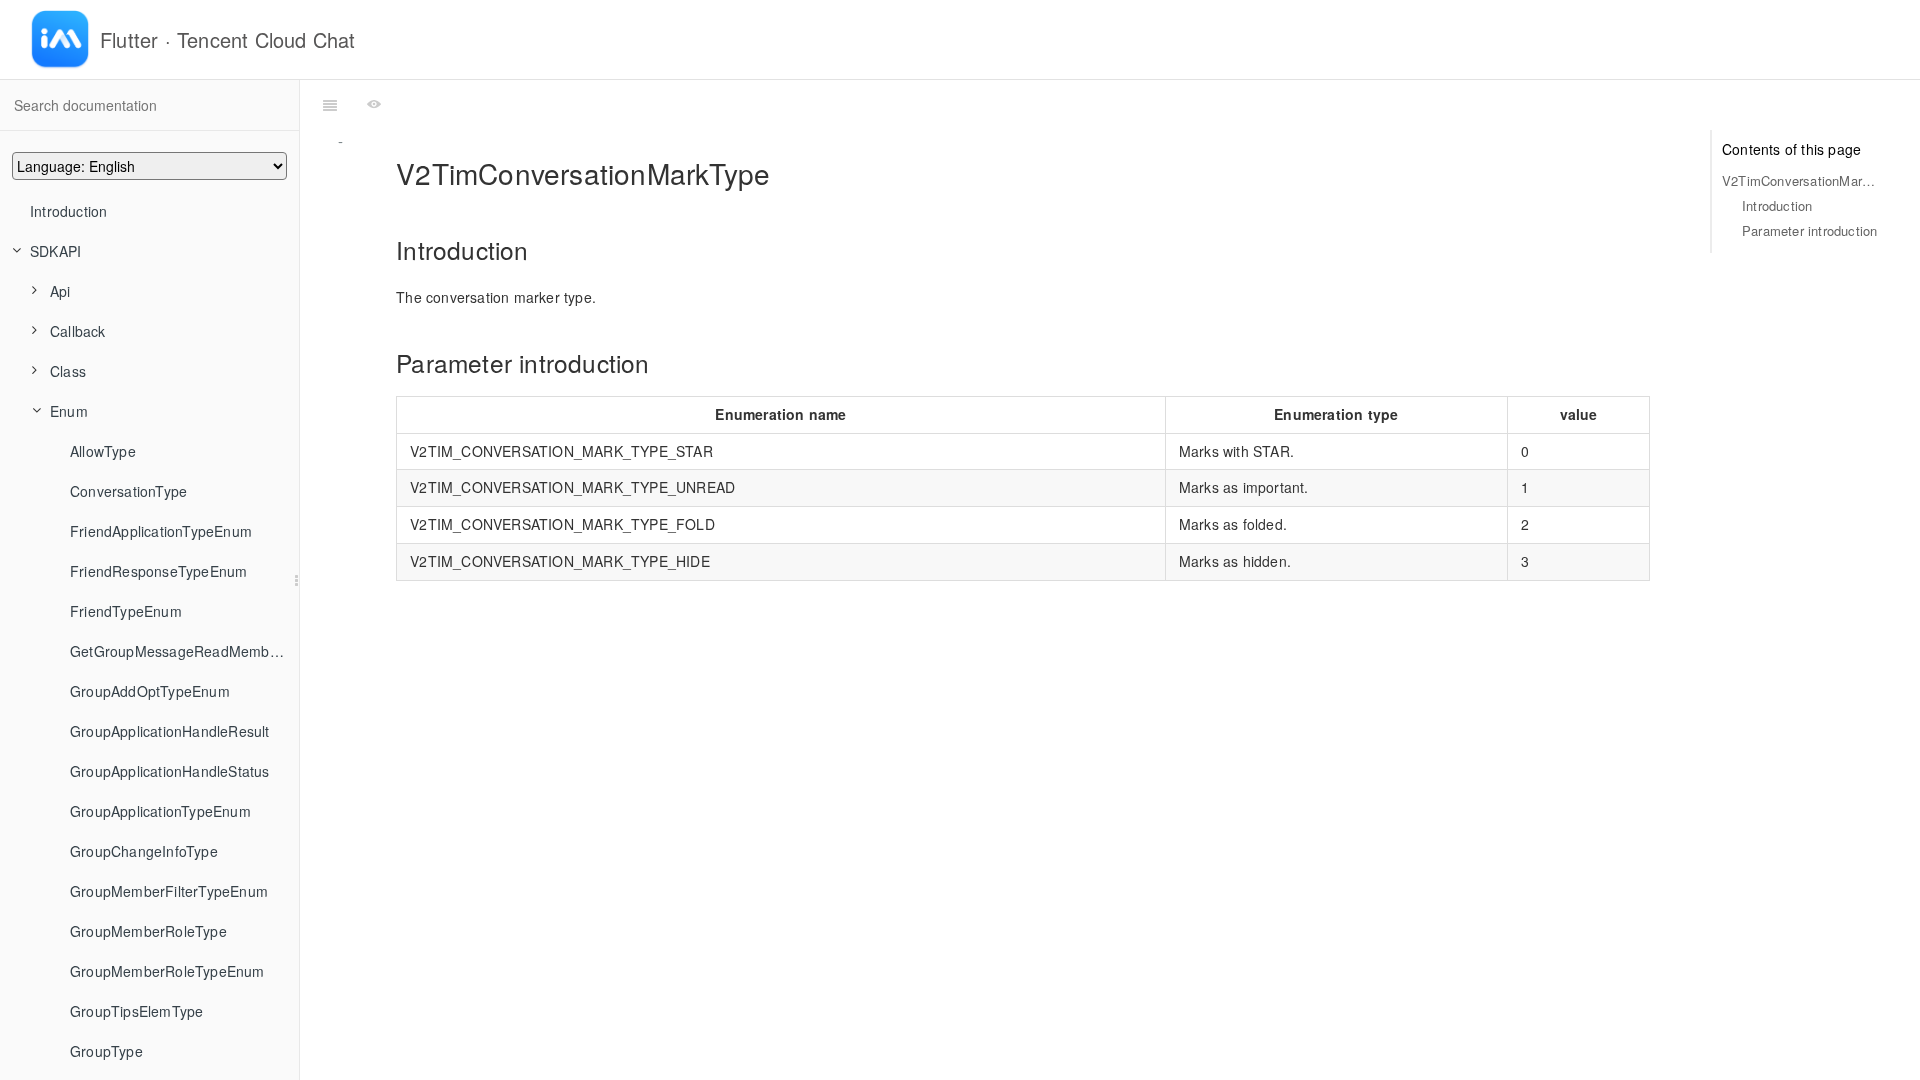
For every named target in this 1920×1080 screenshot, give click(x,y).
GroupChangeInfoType (144, 851)
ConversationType (128, 491)
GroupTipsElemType (136, 1011)
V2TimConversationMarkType (1801, 180)
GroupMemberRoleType (148, 931)
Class (68, 371)
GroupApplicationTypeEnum (160, 811)
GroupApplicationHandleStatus (170, 771)
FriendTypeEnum (126, 611)
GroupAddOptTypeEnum (150, 691)
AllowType (103, 451)
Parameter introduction (1809, 230)
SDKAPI (55, 251)
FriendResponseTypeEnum (158, 571)
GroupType (106, 1051)
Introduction (68, 211)
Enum (69, 411)
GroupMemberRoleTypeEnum (167, 971)
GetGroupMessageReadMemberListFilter (184, 651)
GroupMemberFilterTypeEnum (169, 891)
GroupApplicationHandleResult (170, 731)
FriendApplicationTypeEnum (161, 531)
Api (60, 291)
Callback (78, 331)
